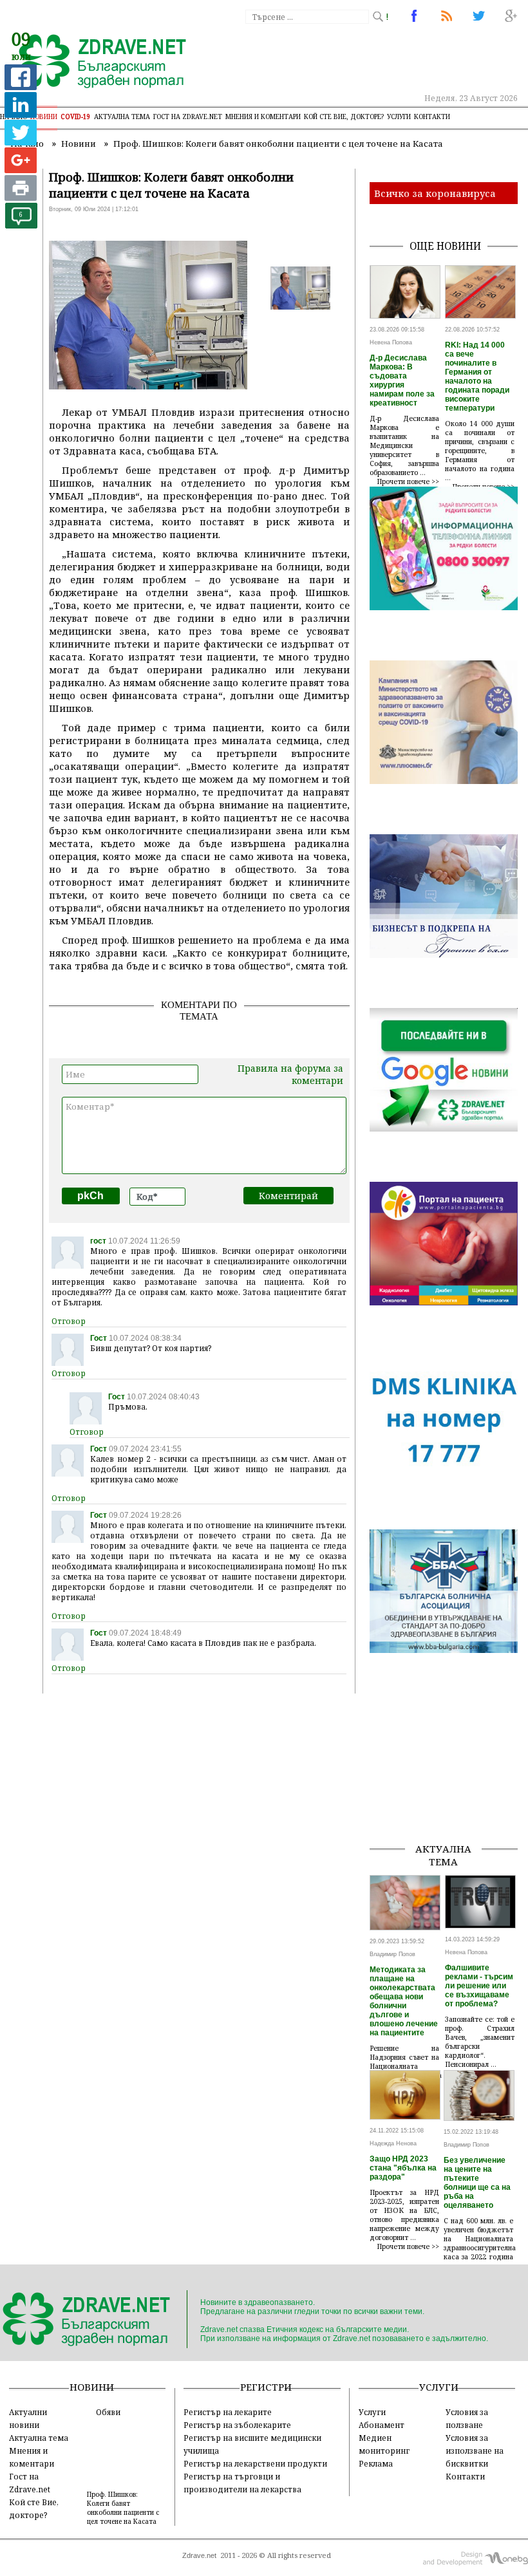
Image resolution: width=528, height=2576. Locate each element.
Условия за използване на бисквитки (475, 2450)
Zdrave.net (199, 2555)
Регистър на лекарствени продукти (255, 2463)
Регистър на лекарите (228, 2412)
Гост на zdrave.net (188, 117)
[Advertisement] (448, 1768)
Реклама (376, 2463)
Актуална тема (122, 117)
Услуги (399, 117)
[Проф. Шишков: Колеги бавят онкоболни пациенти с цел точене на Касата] (95, 62)
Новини (44, 117)
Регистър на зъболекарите (237, 2425)
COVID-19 (76, 117)
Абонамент (382, 2425)
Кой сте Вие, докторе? (344, 117)
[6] (21, 225)
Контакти (432, 117)
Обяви (108, 2412)
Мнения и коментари (263, 117)
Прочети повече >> (408, 481)
